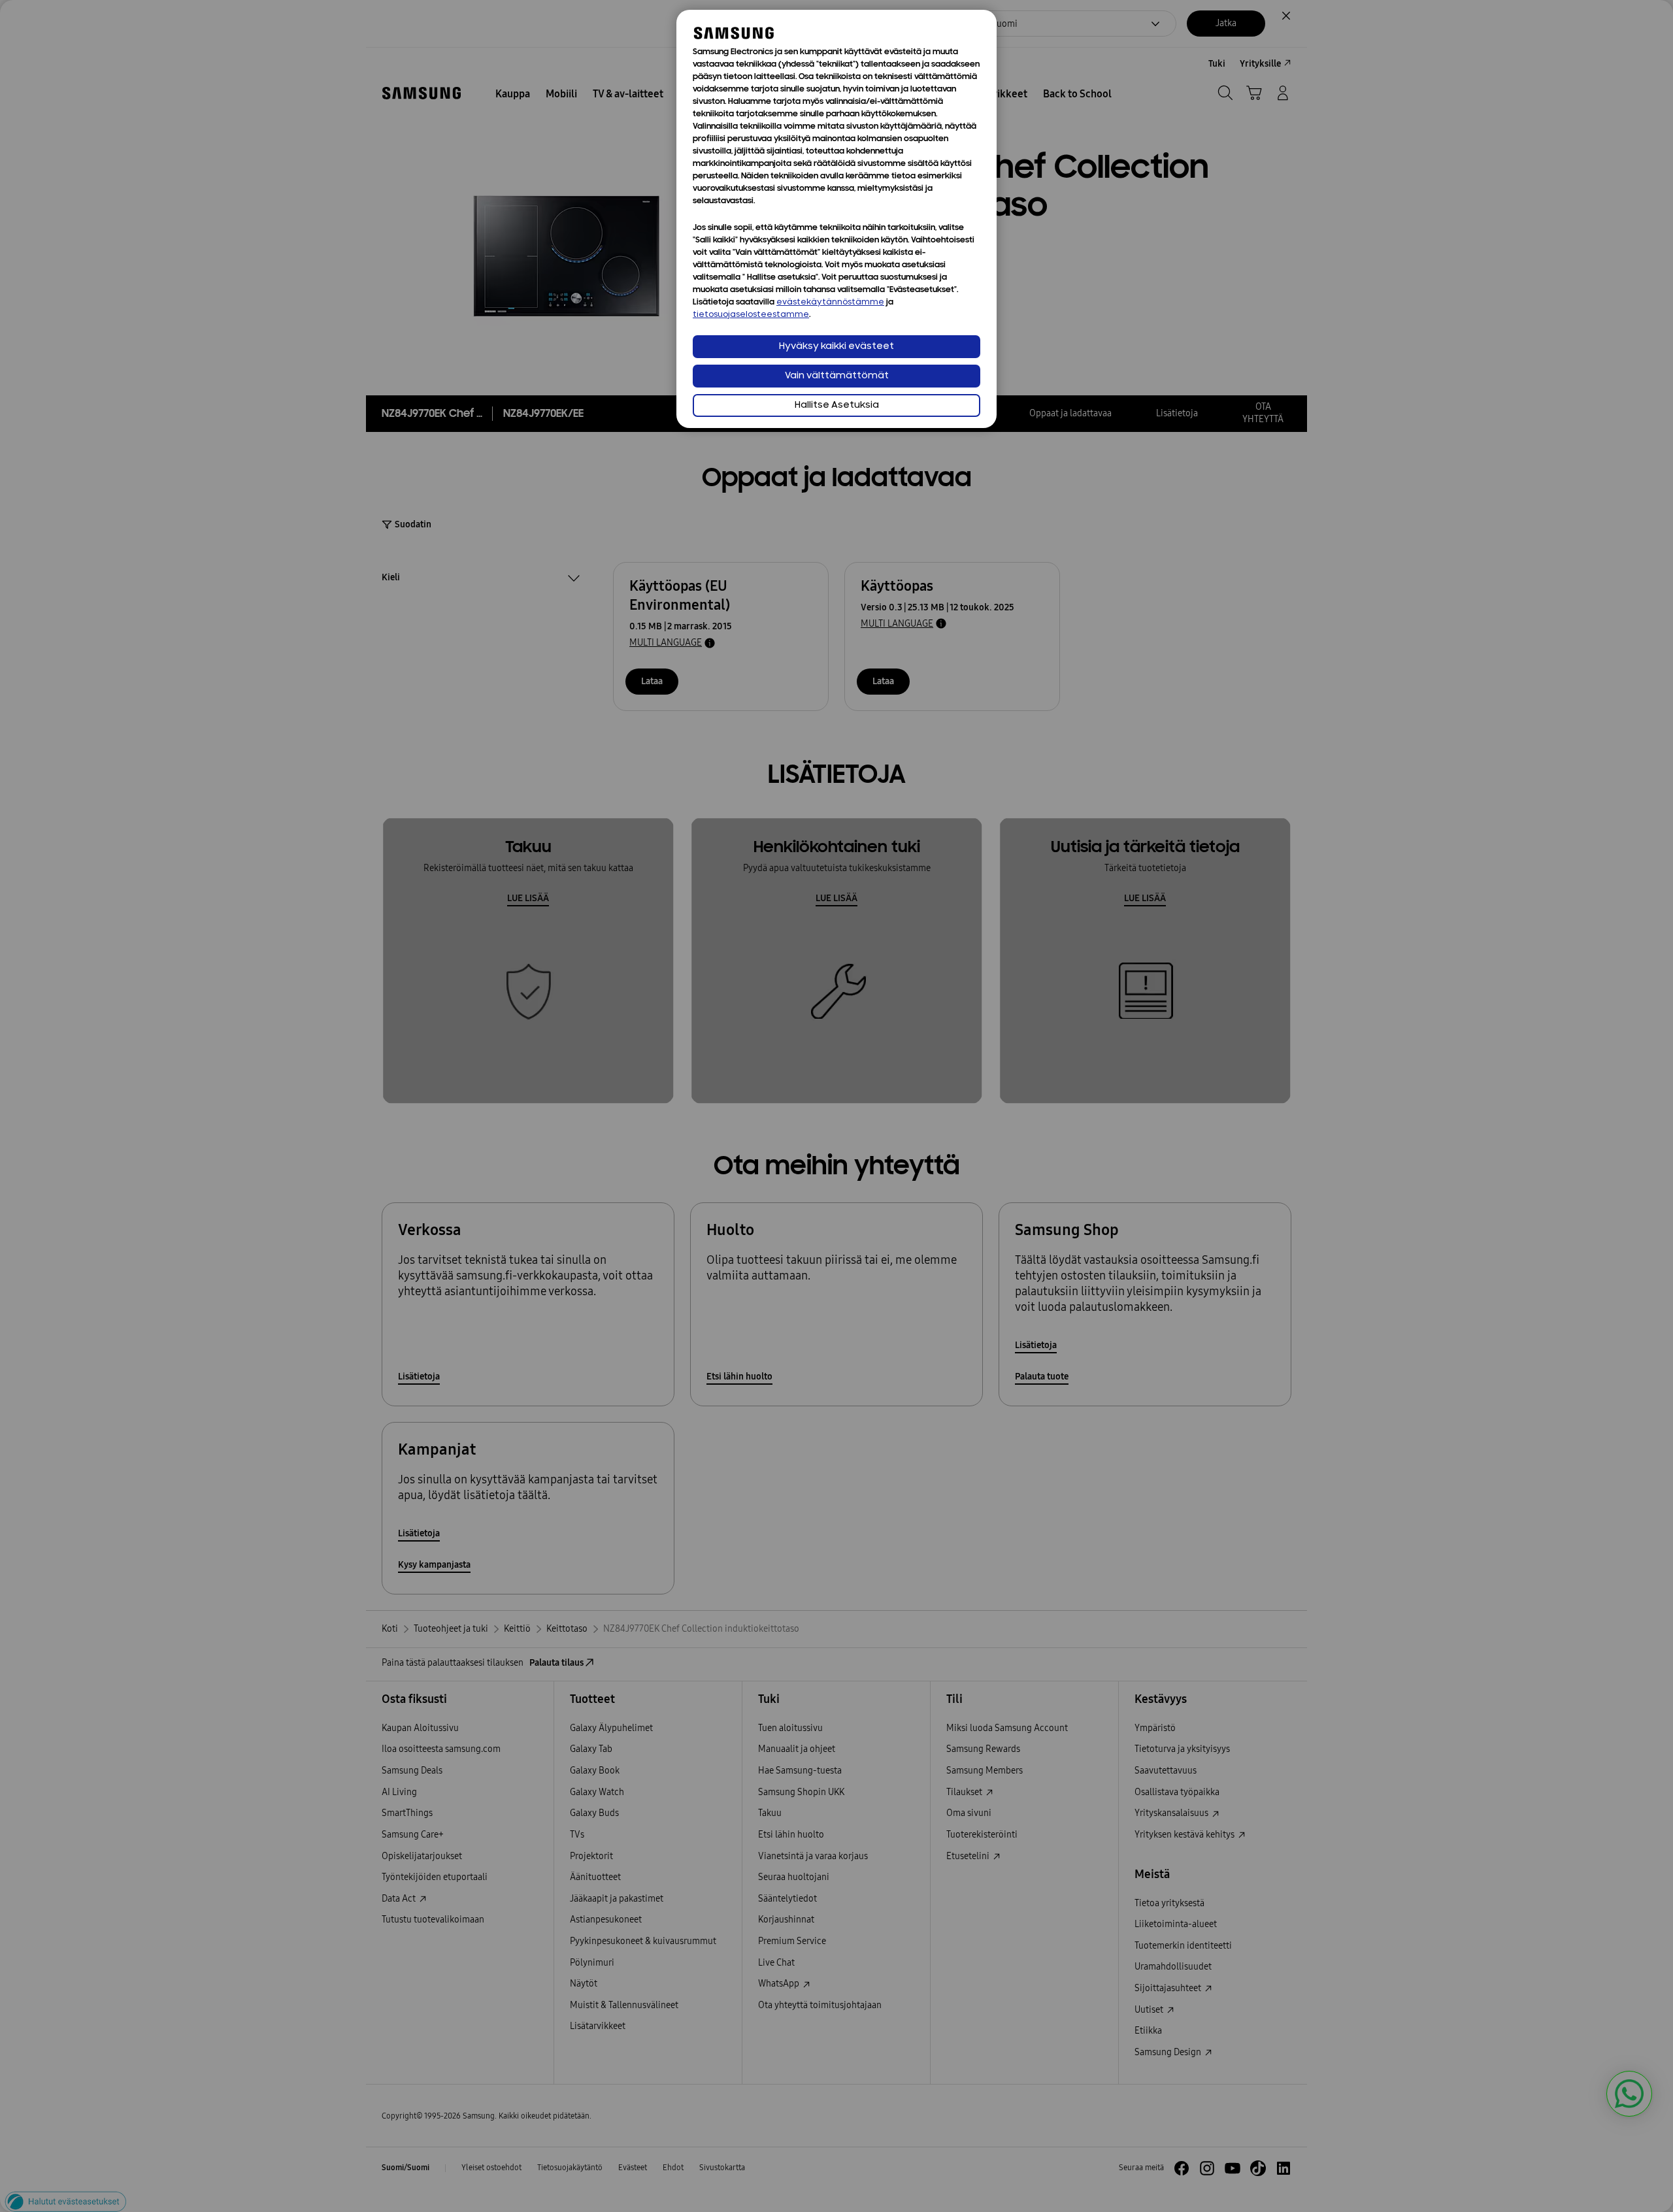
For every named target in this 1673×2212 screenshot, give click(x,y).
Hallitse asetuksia (837, 405)
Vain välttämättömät (837, 376)
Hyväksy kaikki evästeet (836, 347)
